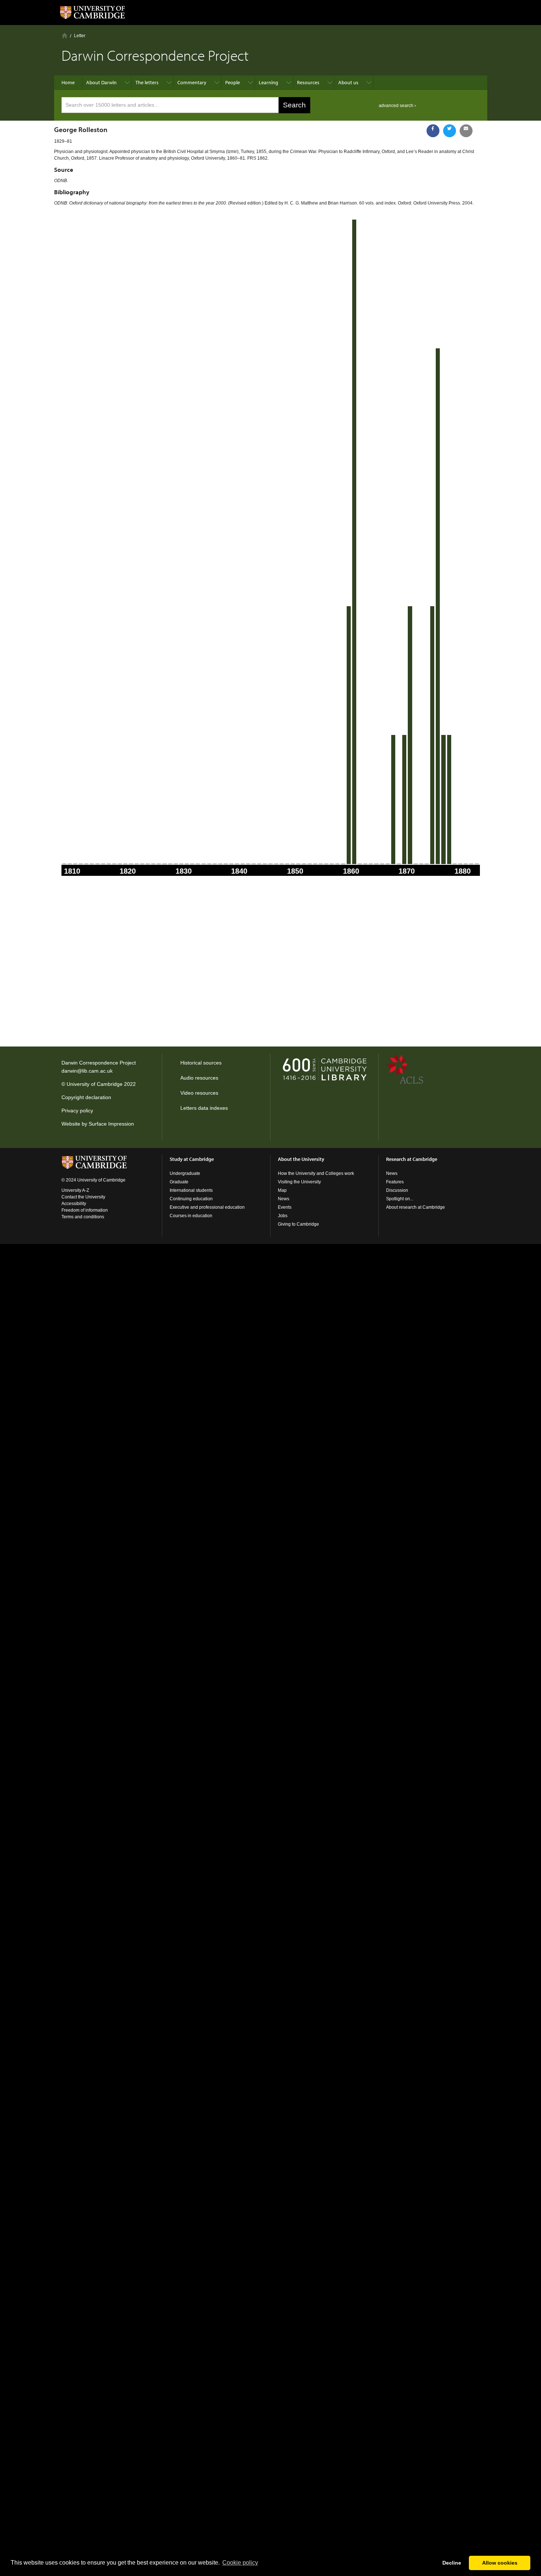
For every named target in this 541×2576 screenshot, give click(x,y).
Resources (308, 82)
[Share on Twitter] (450, 131)
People (233, 82)
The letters (147, 82)
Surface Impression (111, 1124)
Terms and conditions (83, 1217)
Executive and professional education (207, 1207)
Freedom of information (85, 1210)
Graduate (179, 1182)
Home (65, 35)
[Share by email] (466, 131)
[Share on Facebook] (433, 131)
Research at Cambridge (412, 1159)
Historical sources (201, 1063)
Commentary (192, 82)
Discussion (397, 1190)
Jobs (283, 1216)
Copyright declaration (86, 1097)
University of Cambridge (95, 1084)
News (284, 1199)
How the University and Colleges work (316, 1173)
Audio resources (199, 1078)
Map (282, 1190)
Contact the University (83, 1197)
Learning (268, 82)
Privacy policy (77, 1111)
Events (285, 1207)
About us (348, 82)
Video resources (199, 1093)
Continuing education (191, 1199)
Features (395, 1182)
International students (191, 1190)
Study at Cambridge (192, 1159)
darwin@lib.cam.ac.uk (87, 1071)
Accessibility (74, 1204)
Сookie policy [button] (240, 2563)
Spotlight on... (400, 1199)
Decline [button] (452, 2563)
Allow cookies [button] (500, 2563)
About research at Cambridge (416, 1207)
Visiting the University (299, 1182)
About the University (301, 1159)
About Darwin (101, 82)
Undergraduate (185, 1173)
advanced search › (397, 106)
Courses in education (191, 1216)
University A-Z (75, 1190)
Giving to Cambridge (298, 1224)
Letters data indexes (204, 1108)
